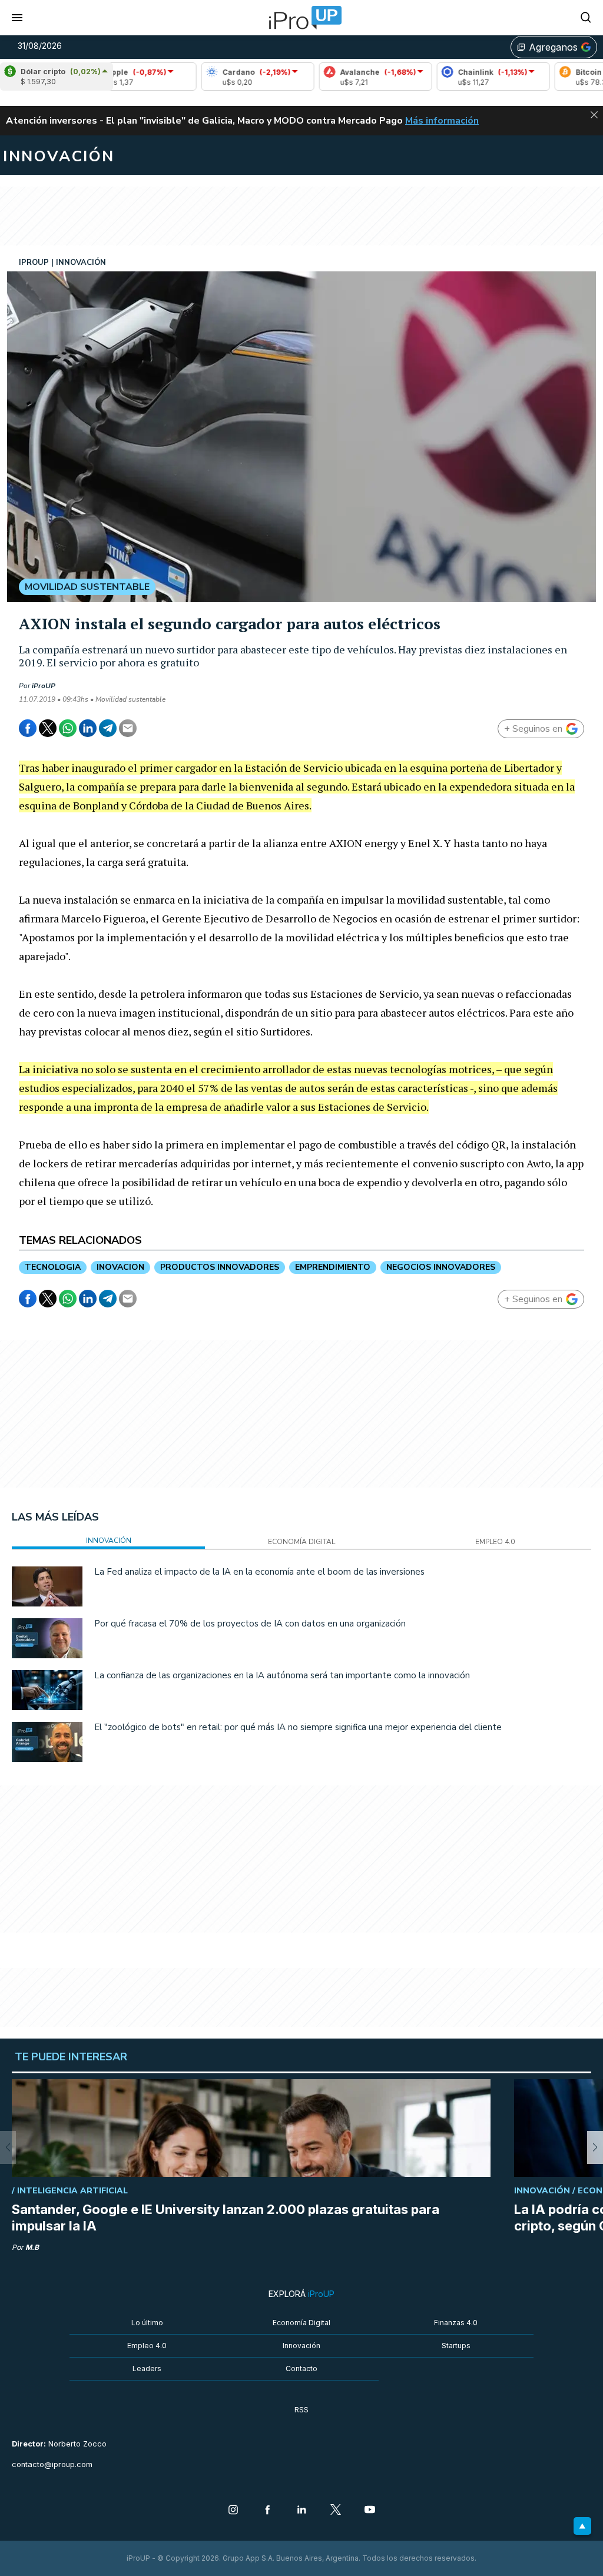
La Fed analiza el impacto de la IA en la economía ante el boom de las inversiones (259, 1572)
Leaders (147, 2368)
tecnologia (53, 1267)
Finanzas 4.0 (456, 2323)
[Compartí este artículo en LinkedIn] (88, 728)
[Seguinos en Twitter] (336, 2511)
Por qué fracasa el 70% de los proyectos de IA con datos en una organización (250, 1624)
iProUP (44, 686)
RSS (301, 2410)
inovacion (120, 1267)
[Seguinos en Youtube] (370, 2511)
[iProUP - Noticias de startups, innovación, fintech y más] (301, 18)
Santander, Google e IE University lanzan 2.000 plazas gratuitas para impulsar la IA (226, 2218)
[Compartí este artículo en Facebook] (28, 728)
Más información (442, 121)
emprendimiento (333, 1267)
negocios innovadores (441, 1267)
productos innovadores (220, 1267)
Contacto (301, 2368)
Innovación (301, 2346)
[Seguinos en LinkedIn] (301, 2511)
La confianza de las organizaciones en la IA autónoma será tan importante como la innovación (282, 1675)
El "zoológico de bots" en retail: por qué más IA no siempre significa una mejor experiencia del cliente (298, 1727)
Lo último (147, 2323)
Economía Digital (301, 2323)
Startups (456, 2346)
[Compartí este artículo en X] (48, 728)
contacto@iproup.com (52, 2464)
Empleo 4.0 (147, 2346)
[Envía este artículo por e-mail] (128, 728)
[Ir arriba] (582, 2526)
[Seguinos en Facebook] (267, 2511)
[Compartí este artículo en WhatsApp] (68, 728)
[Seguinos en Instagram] (233, 2511)
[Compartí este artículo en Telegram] (108, 728)
